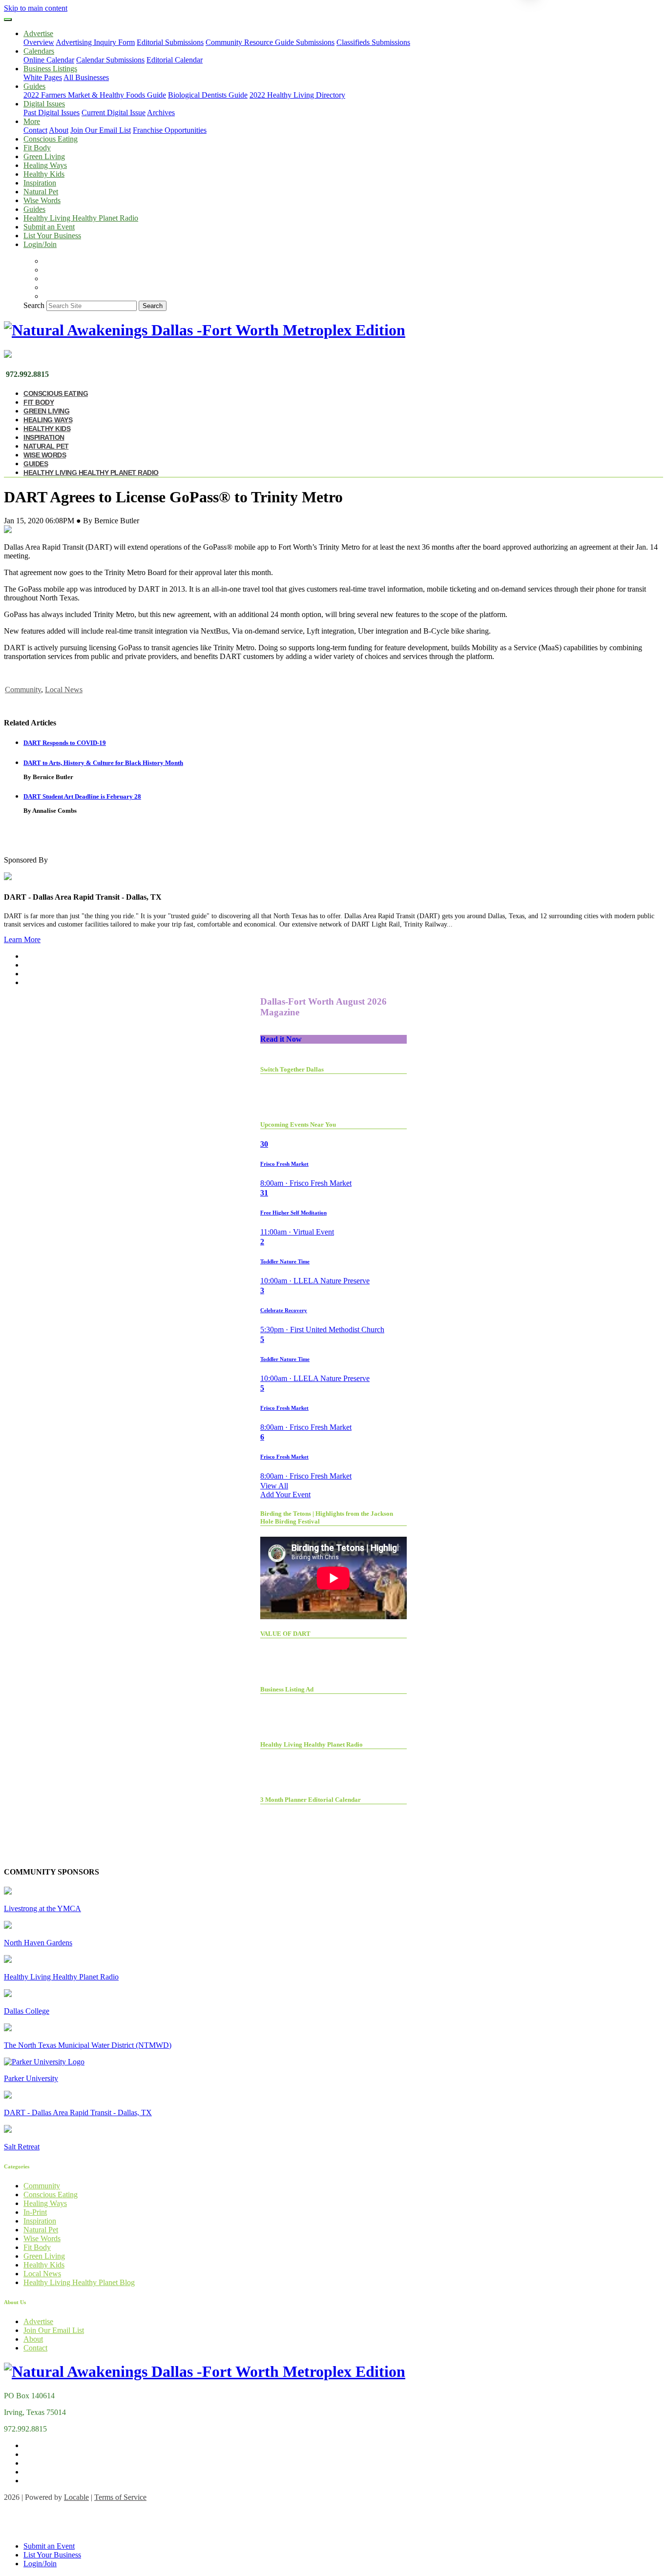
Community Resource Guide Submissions (270, 42)
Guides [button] (34, 86)
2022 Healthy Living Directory (297, 95)
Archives (161, 113)
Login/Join (40, 244)
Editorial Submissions (170, 42)
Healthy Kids (44, 174)
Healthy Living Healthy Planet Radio (81, 218)
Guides (34, 209)
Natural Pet (41, 192)
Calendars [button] (39, 51)
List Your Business (52, 236)
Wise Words (42, 200)
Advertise (38, 2321)
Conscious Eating (51, 139)
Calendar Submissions (110, 60)
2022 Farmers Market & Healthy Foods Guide (95, 95)
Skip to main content (36, 8)
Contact (35, 130)
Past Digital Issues (52, 113)
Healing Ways (45, 165)
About (59, 130)
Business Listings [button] (50, 69)
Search (34, 305)
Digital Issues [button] (44, 104)
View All (274, 1486)
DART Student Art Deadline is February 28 (82, 796)
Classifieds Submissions (373, 42)
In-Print (35, 2212)
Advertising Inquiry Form (95, 42)
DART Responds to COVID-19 (65, 743)
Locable (76, 2497)
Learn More (22, 939)
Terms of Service (120, 2497)
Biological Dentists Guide (208, 95)
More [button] (32, 121)
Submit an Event (49, 227)
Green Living (44, 156)
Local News (64, 690)
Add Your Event (285, 1494)
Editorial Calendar (175, 60)
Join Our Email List (101, 130)
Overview (39, 42)
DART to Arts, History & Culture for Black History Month (103, 763)
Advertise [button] (38, 33)
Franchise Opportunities (170, 130)
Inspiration (40, 183)
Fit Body (37, 148)
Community (23, 690)
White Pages (43, 77)
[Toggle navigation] (8, 20)
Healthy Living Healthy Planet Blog (79, 2282)
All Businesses (86, 77)
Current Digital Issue (114, 113)
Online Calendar (49, 60)
